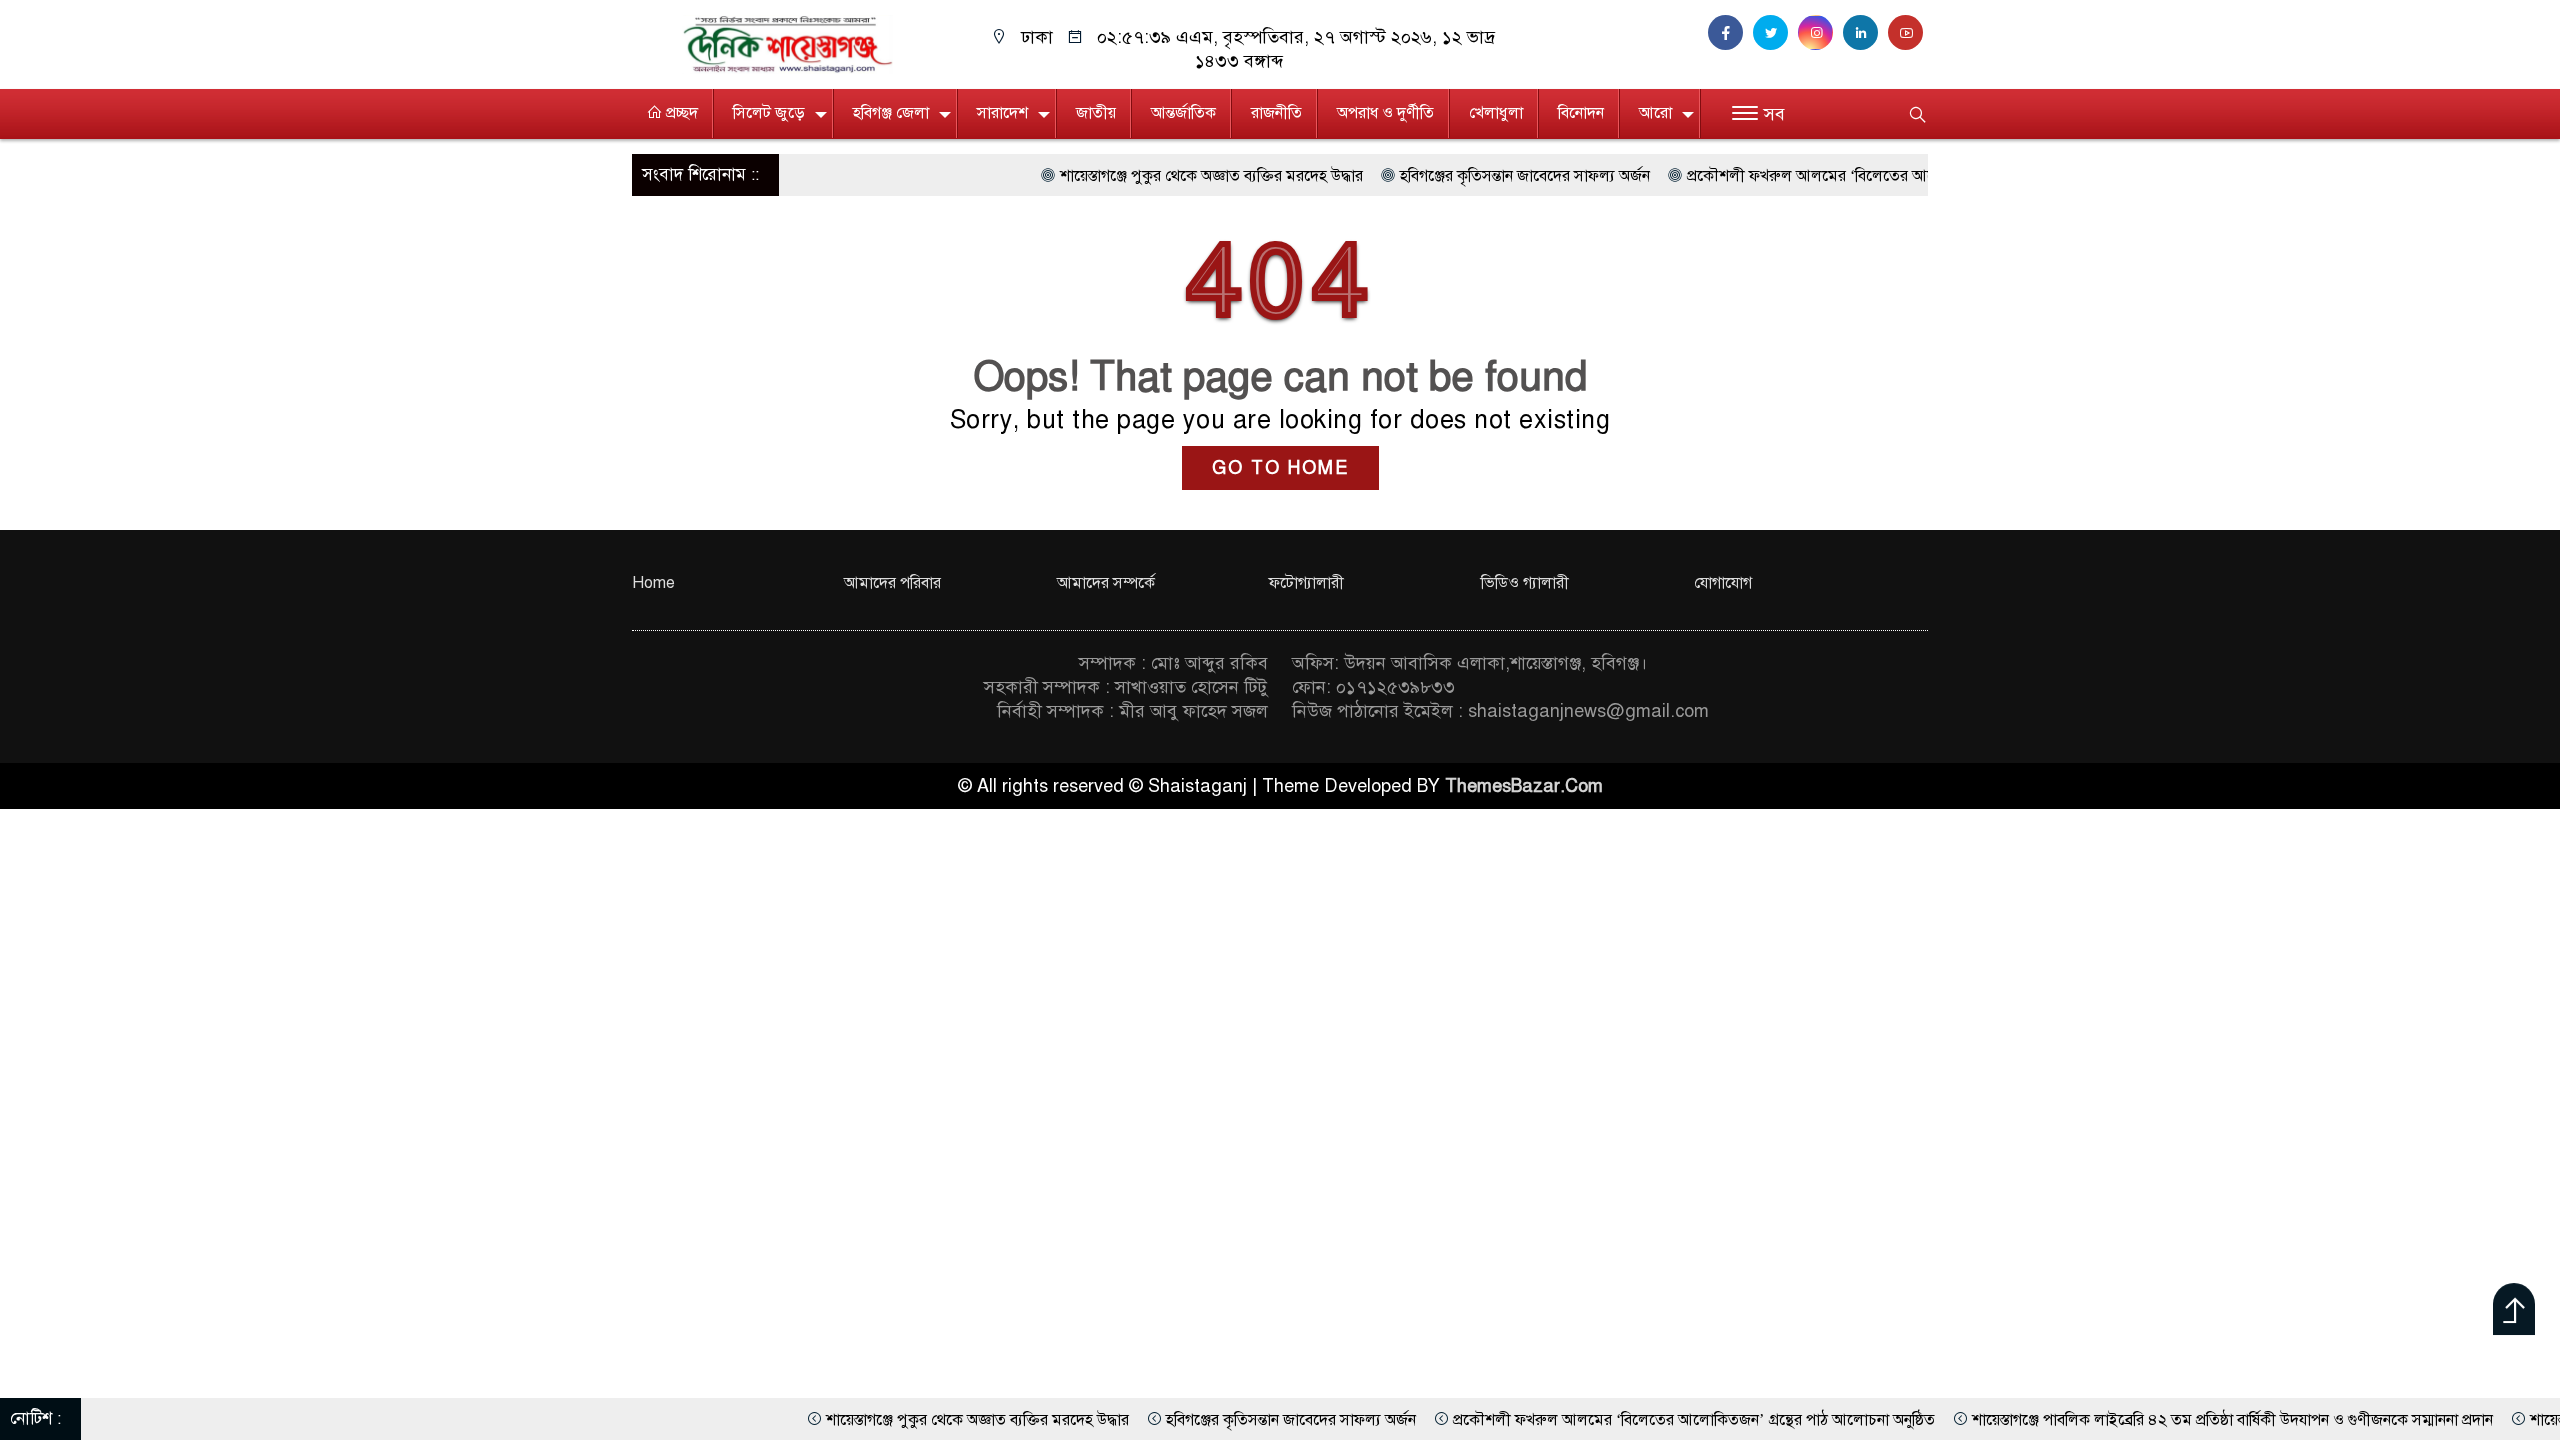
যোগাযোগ (1723, 583)
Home (653, 583)
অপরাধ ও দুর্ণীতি (1385, 113)
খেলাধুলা (1496, 113)
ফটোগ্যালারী (1306, 583)
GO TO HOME (1280, 468)
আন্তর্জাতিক (1183, 113)
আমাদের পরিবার (892, 583)
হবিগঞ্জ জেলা (891, 113)
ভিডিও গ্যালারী (1525, 583)
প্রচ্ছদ (680, 113)
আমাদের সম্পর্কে (1106, 583)
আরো (1655, 113)
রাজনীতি (1276, 113)
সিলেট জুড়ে (769, 113)
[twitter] (1775, 33)
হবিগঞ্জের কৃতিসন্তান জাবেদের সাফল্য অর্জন (1438, 176)
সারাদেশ (1002, 113)
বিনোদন (1581, 113)
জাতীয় (1096, 113)
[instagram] (1820, 33)
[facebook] (1730, 33)
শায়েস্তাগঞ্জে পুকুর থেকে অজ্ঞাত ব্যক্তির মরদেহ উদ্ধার (1124, 176)
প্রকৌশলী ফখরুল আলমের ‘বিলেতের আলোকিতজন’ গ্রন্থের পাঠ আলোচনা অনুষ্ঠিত (1841, 176)
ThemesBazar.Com (1524, 786)
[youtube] (1908, 33)
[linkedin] (1865, 33)
